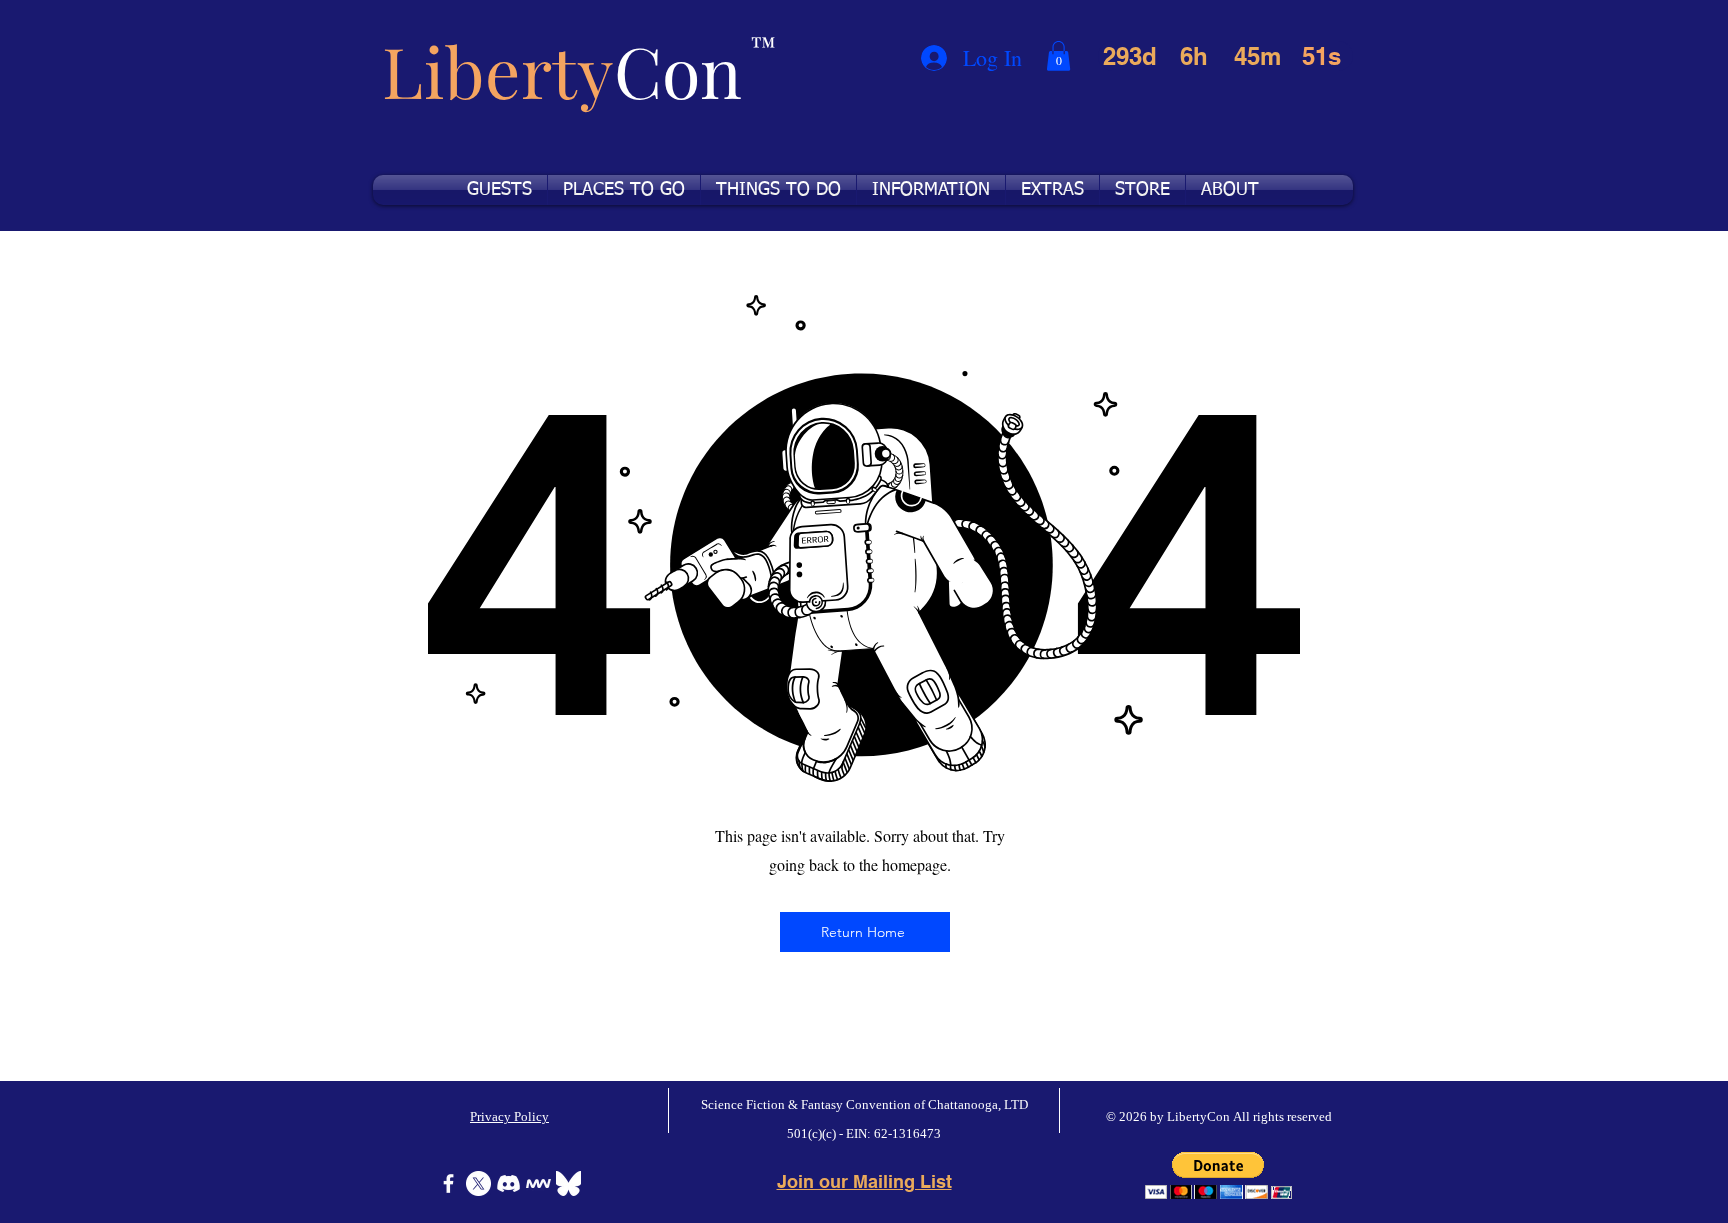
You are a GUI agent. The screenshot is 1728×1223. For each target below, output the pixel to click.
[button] (1058, 56)
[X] (478, 1183)
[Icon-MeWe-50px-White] (538, 1183)
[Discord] (508, 1183)
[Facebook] (448, 1183)
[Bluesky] (568, 1183)
